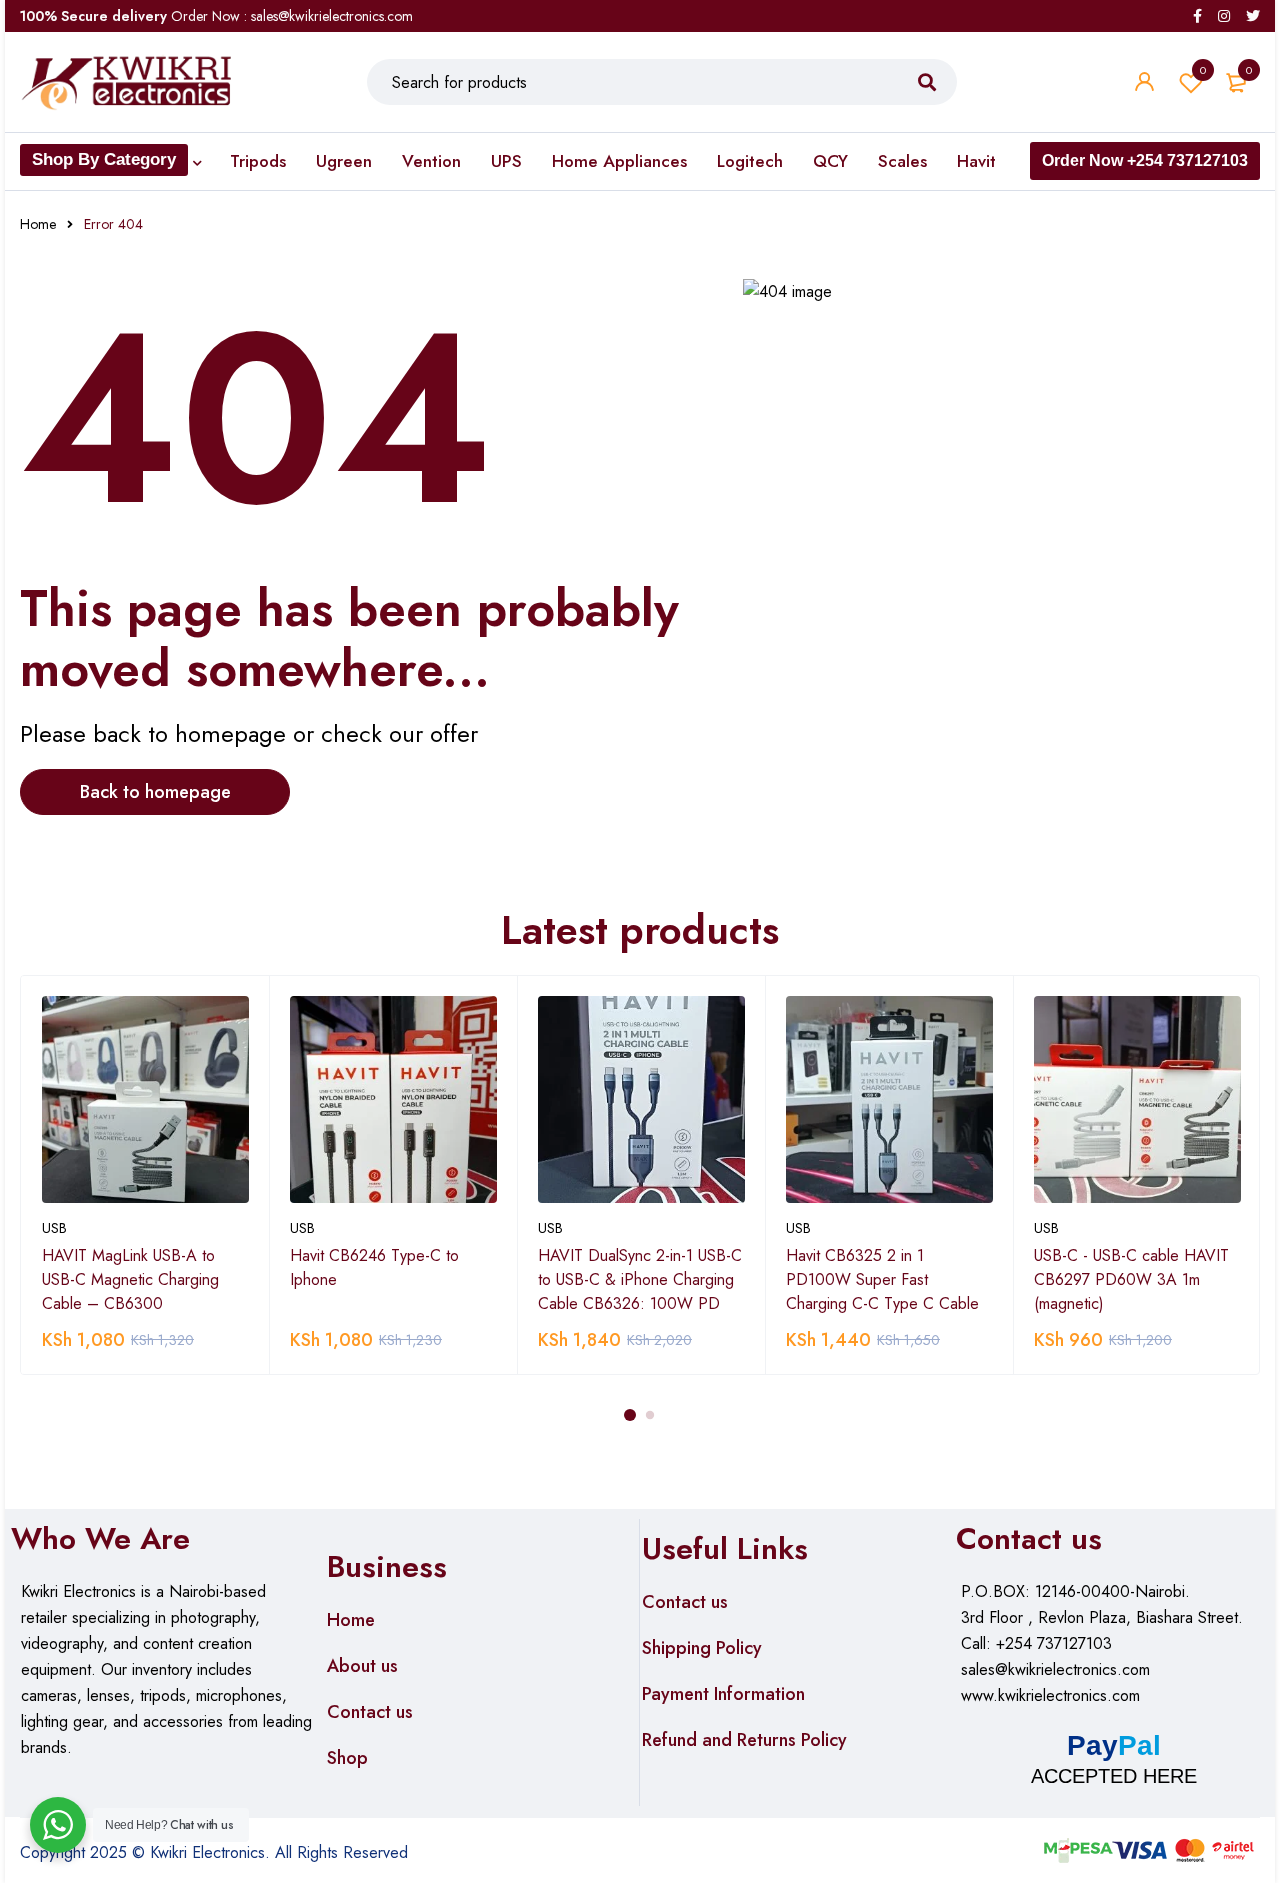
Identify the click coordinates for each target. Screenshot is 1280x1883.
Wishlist (1203, 70)
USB (54, 1228)
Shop (347, 1758)
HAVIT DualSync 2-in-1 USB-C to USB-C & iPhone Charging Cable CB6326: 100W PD (640, 1279)
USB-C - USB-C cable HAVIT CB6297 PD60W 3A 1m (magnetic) (1131, 1279)
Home (38, 224)
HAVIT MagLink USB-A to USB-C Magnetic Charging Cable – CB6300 (130, 1279)
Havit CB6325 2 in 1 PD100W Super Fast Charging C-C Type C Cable (882, 1279)
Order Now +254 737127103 (1145, 160)
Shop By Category (104, 159)
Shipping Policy (702, 1648)
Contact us (370, 1712)
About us (362, 1666)
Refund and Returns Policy (744, 1740)
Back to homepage (155, 792)
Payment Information (723, 1694)
